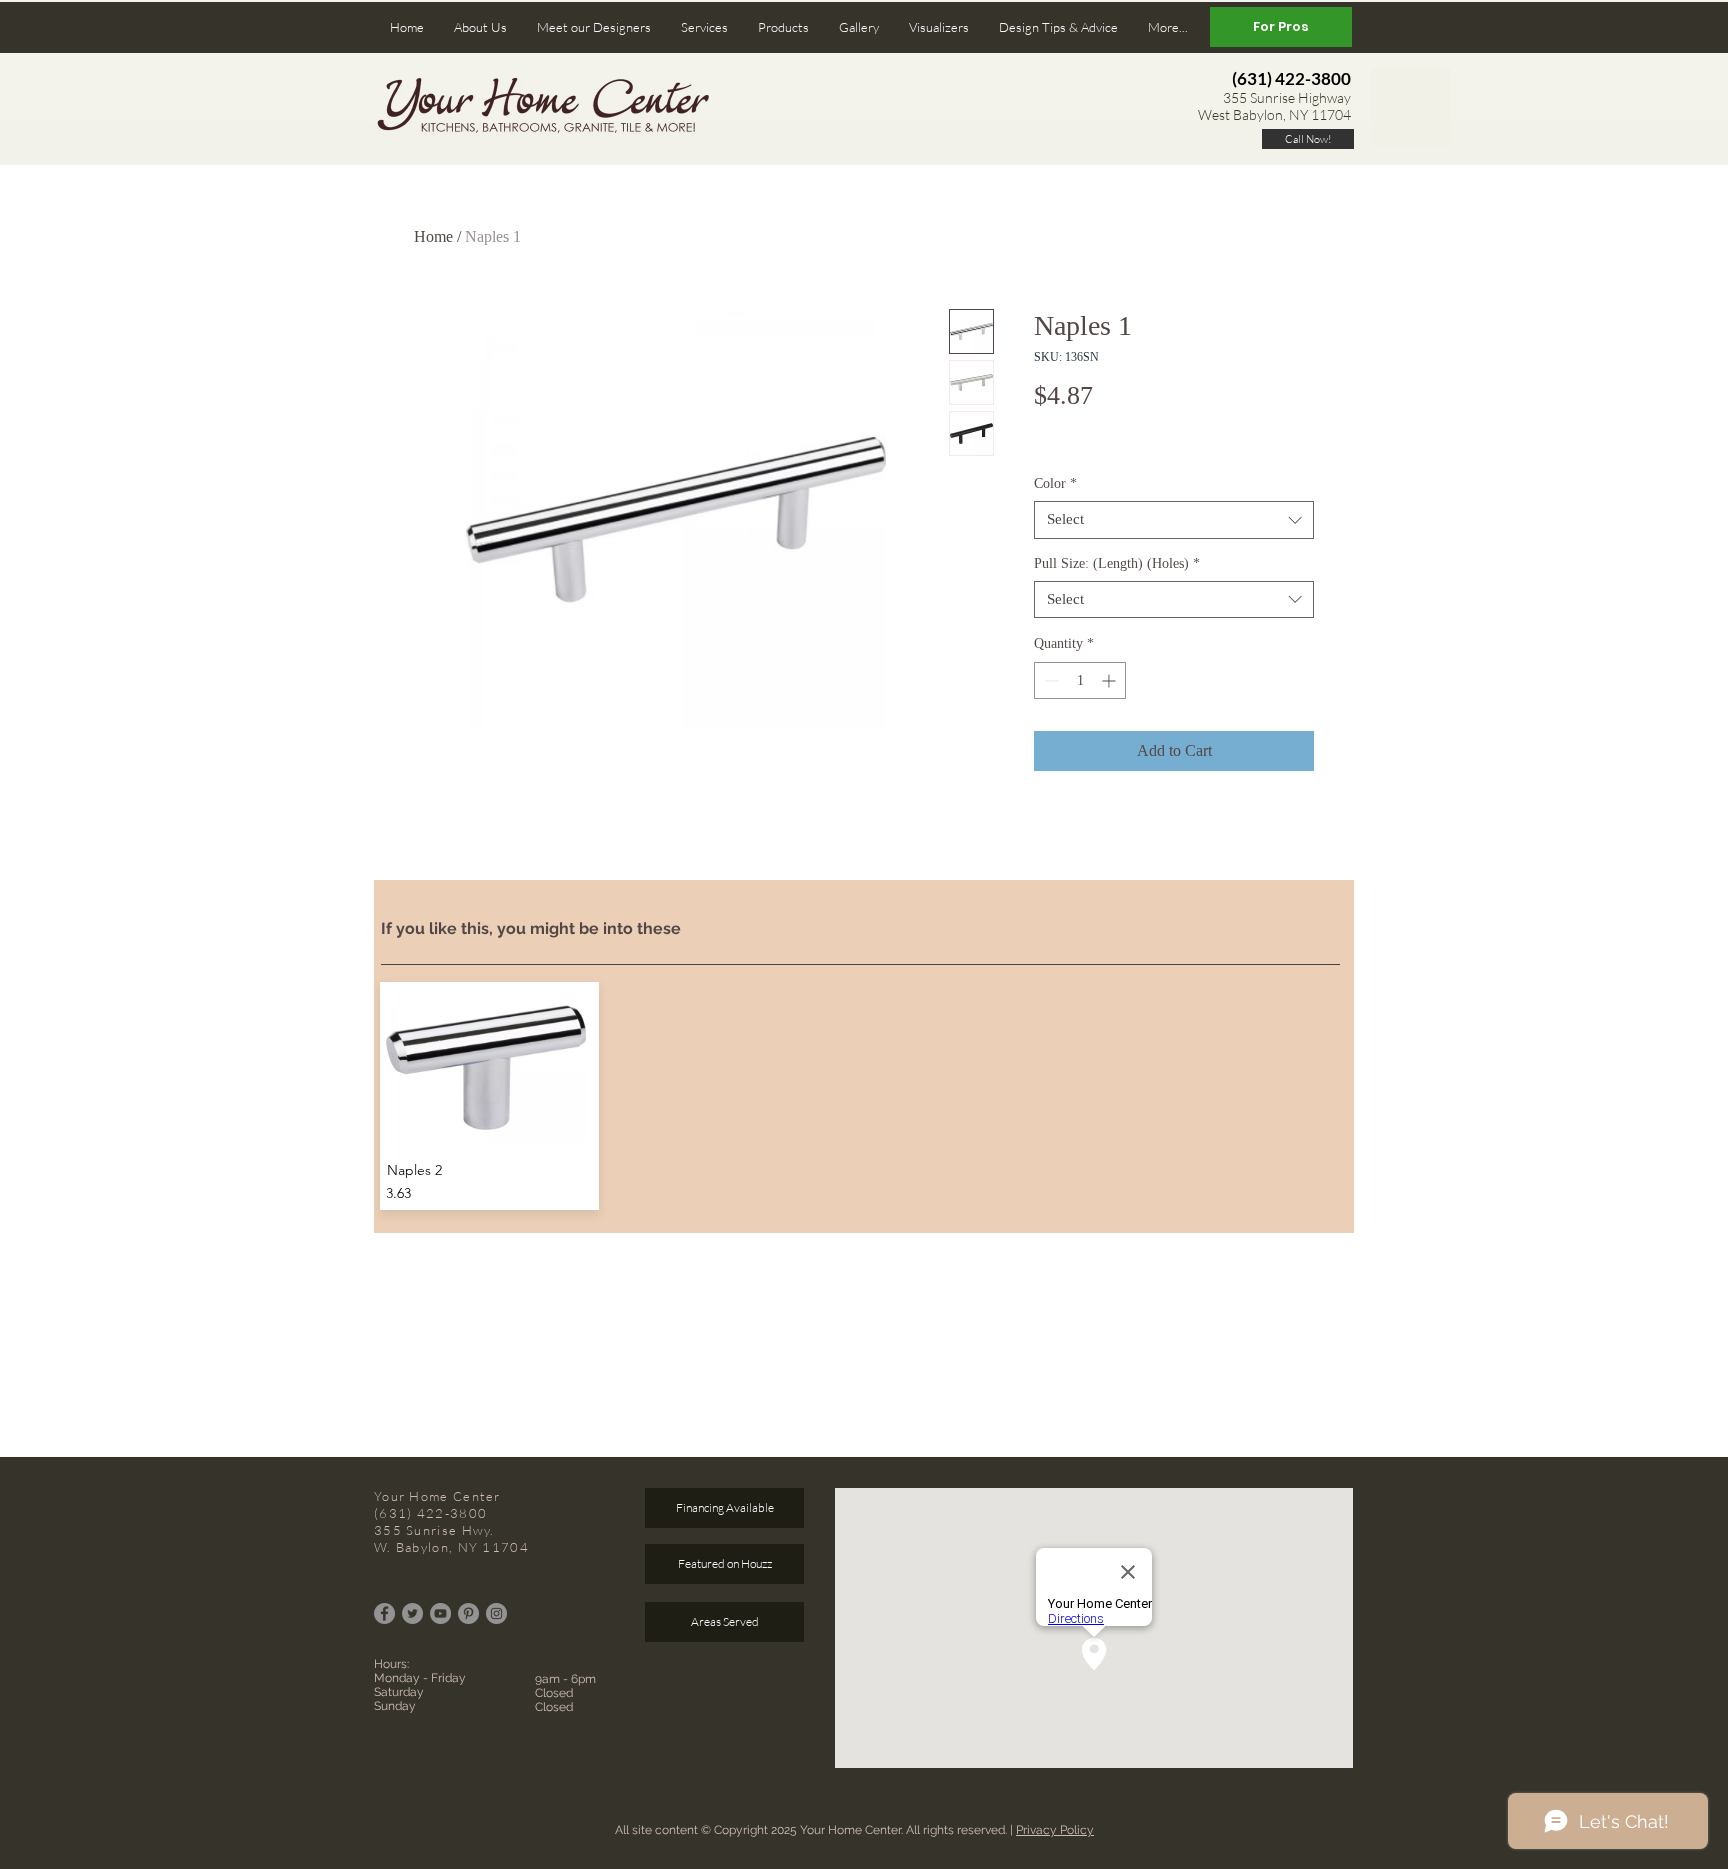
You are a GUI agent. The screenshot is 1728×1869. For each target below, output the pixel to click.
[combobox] (1174, 520)
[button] (480, 27)
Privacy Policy (1055, 1830)
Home (433, 236)
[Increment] (1110, 680)
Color (1055, 483)
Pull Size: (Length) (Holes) (1117, 563)
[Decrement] (1049, 680)
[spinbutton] (1080, 680)
